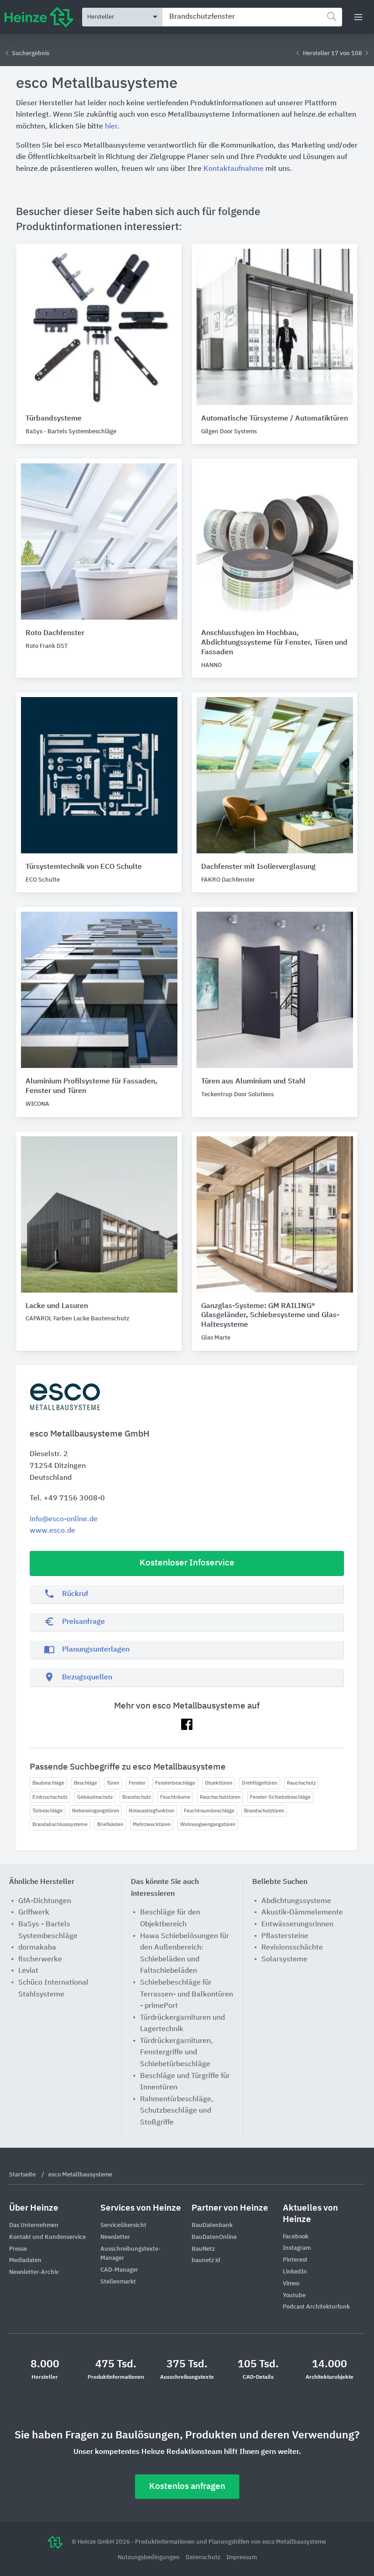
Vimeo (291, 2284)
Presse (18, 2249)
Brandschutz (136, 1797)
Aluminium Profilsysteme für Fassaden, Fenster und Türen (91, 1086)
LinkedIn (295, 2272)
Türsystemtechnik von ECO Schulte (84, 867)
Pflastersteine (285, 1936)
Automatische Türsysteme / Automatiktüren (275, 419)
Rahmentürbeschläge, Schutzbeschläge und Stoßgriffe (177, 2111)
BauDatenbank (212, 2225)
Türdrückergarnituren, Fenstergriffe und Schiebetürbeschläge (177, 2053)
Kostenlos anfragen (187, 2486)
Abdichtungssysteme (296, 1901)
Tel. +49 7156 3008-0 (67, 1498)
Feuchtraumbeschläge (209, 1811)
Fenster (137, 1783)
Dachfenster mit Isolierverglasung (258, 867)
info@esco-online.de (64, 1519)
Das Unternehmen (34, 2225)
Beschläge (86, 1783)
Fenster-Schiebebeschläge (280, 1797)
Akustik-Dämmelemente (302, 1913)
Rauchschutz (301, 1783)
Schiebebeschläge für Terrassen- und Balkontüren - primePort (187, 1994)
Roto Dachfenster (55, 633)
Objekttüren (218, 1783)
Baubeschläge (48, 1783)
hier (111, 127)
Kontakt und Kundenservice (47, 2237)
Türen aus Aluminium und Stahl (253, 1082)
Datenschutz (204, 2558)
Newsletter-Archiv (34, 2272)
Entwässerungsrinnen (297, 1924)
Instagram (297, 2248)
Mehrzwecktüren (152, 1824)
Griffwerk (34, 1913)
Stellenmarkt (118, 2282)
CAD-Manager (119, 2270)
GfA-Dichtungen (45, 1901)
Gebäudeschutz (95, 1797)
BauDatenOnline (214, 2237)
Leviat (28, 1971)
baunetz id (206, 2260)
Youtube (294, 2296)
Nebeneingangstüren (96, 1811)
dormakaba (37, 1948)
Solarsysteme (284, 1960)
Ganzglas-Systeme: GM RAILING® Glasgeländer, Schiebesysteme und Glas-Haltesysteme (270, 1316)
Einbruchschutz (50, 1797)
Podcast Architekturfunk (316, 2307)
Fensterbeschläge (175, 1783)
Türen (113, 1783)
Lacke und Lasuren (57, 1306)
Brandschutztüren (264, 1811)
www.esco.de (52, 1531)
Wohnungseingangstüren (208, 1824)
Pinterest (295, 2260)
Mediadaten (25, 2260)
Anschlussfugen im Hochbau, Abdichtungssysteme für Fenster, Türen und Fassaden (274, 643)
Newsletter (115, 2237)
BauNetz (203, 2249)
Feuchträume (175, 1797)
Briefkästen (110, 1824)
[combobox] (252, 17)
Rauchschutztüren (220, 1797)
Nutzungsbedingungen (149, 2558)
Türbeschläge (47, 1811)
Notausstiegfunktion (151, 1811)
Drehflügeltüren (260, 1783)
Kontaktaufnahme (234, 169)
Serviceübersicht (123, 2225)
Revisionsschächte (292, 1948)
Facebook (296, 2237)
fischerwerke (40, 1960)
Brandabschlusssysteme (60, 1824)
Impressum (242, 2558)
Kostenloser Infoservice (187, 1563)
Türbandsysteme (54, 419)
